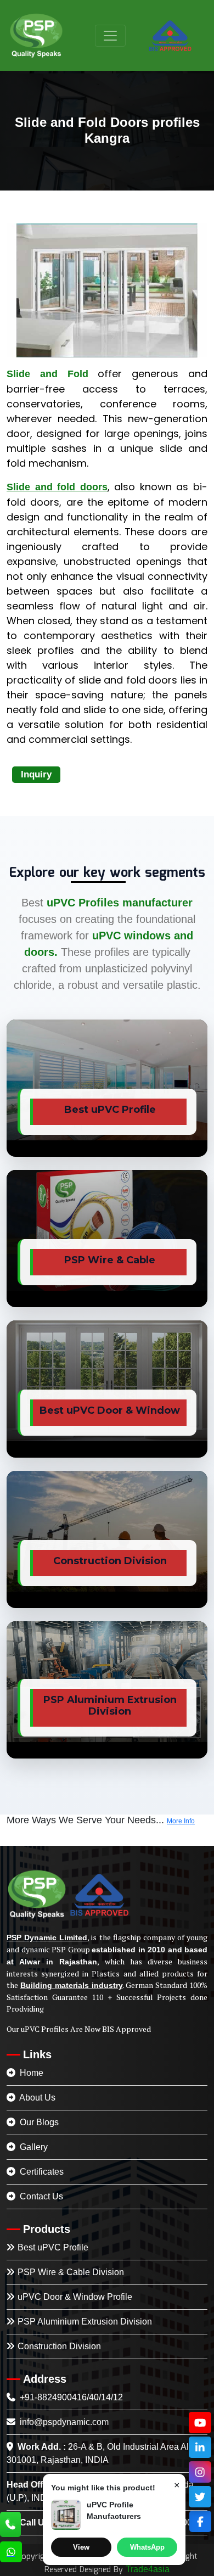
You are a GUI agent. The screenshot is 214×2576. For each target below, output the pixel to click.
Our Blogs (38, 2122)
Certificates (41, 2172)
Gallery (33, 2147)
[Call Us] (10, 2525)
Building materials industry (72, 1985)
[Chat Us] (11, 2553)
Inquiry (36, 774)
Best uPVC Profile (53, 2247)
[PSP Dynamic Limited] (36, 35)
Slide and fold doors (57, 487)
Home (30, 2073)
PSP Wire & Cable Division (71, 2272)
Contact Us (40, 2196)
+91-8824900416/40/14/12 (70, 2397)
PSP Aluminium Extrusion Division (85, 2322)
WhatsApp (147, 2547)
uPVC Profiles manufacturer (120, 903)
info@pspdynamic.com (63, 2422)
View (81, 2547)
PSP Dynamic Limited (47, 1937)
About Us (36, 2098)
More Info (181, 1821)
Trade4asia (148, 2569)
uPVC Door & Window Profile (75, 2297)
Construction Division (59, 2346)
